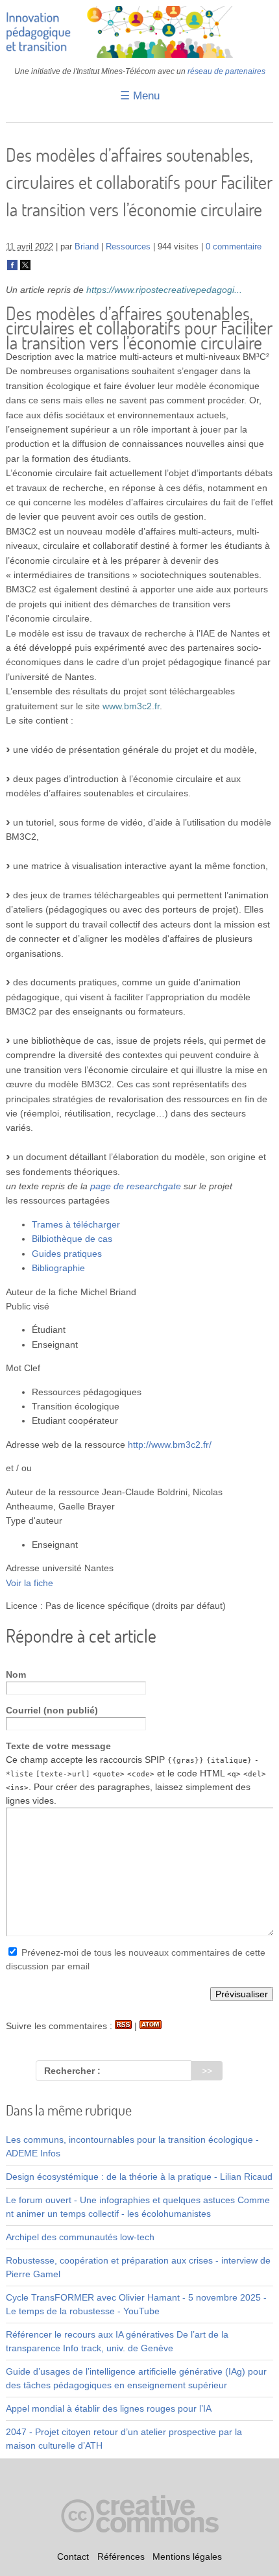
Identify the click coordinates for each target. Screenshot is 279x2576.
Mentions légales (187, 2557)
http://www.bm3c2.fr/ (170, 1445)
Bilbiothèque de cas (72, 1239)
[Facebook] (12, 268)
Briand (87, 247)
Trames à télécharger (76, 1224)
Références (121, 2557)
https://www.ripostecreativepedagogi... (164, 290)
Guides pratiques (67, 1254)
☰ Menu (140, 96)
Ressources (128, 247)
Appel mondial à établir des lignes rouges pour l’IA (109, 2408)
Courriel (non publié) (52, 1710)
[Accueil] (140, 55)
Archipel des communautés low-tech (80, 2237)
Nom (16, 1674)
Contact (73, 2557)
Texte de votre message (58, 1746)
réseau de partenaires (226, 71)
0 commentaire (234, 247)
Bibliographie (58, 1268)
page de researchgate (136, 1186)
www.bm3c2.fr (131, 706)
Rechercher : (72, 2071)
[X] (25, 268)
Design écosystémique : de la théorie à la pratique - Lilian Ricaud (139, 2177)
